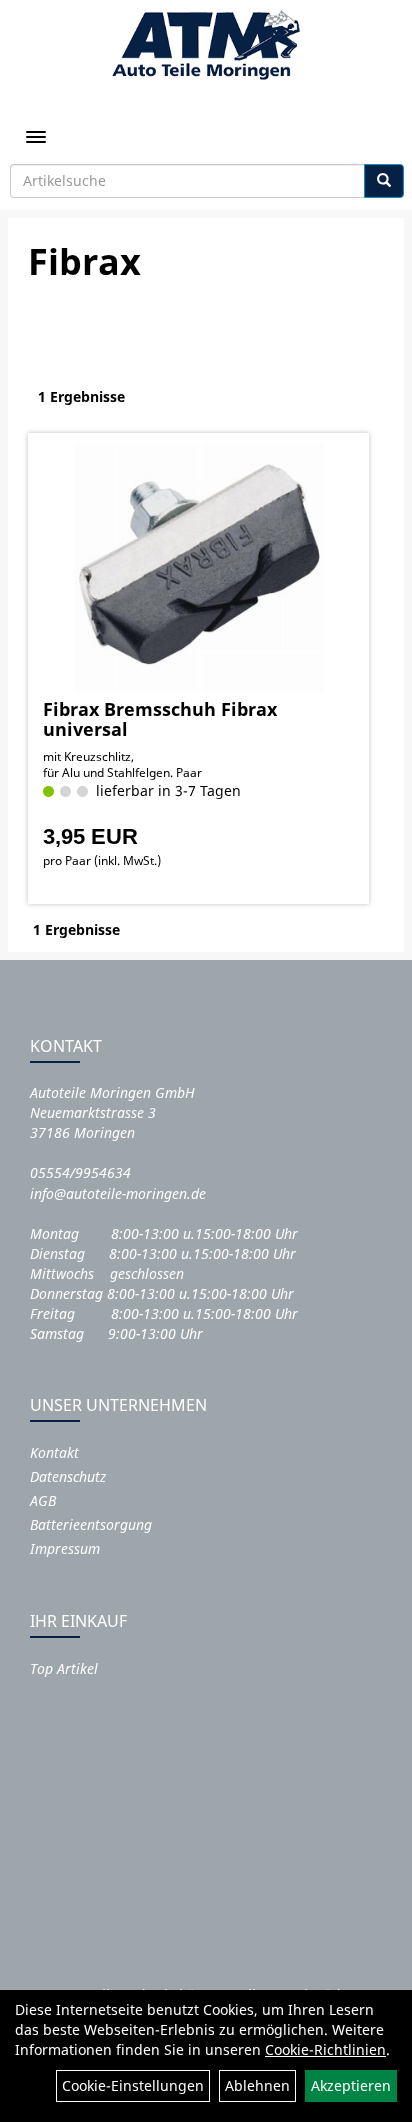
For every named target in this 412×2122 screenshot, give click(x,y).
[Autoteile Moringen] (206, 45)
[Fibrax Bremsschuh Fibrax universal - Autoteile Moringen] (198, 568)
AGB (43, 1500)
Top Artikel (64, 1668)
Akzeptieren (351, 2085)
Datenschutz (68, 1476)
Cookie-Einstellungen (133, 2085)
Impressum (65, 1548)
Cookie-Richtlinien (325, 2049)
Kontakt (54, 1452)
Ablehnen (257, 2085)
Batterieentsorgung (91, 1524)
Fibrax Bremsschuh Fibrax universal (160, 719)
